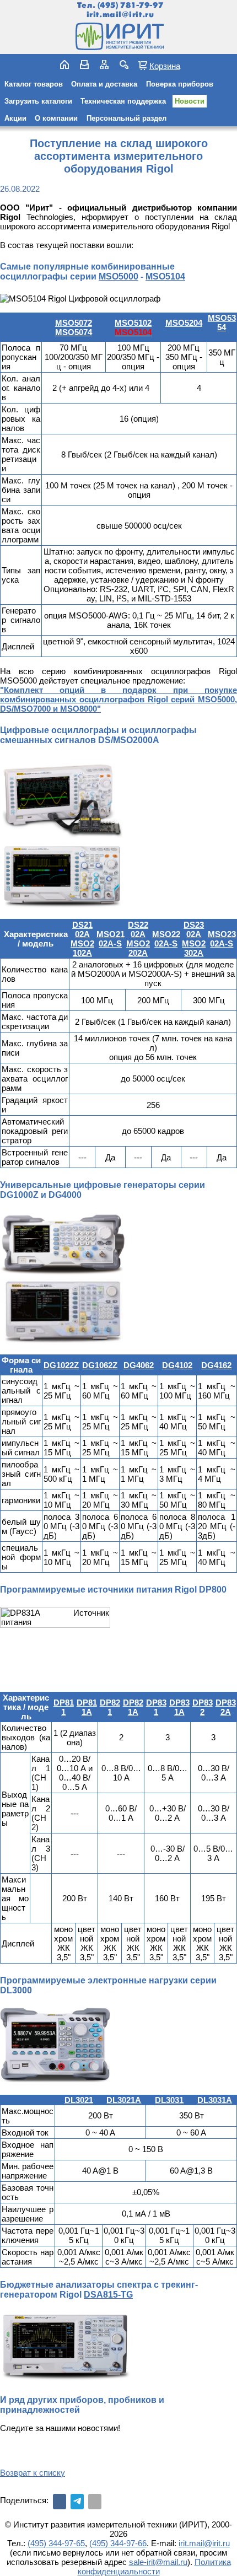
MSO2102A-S (111, 939)
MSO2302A (194, 948)
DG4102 (177, 1365)
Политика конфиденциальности (154, 2567)
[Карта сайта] (104, 64)
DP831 (156, 1707)
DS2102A (82, 929)
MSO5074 (74, 332)
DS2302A (194, 929)
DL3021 (79, 2100)
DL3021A (124, 2100)
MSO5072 (74, 323)
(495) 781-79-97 (130, 5)
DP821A (133, 1707)
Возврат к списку (33, 2473)
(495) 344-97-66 (118, 2543)
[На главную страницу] (118, 36)
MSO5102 (133, 323)
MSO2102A (82, 948)
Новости (190, 101)
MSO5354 (222, 322)
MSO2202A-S (166, 939)
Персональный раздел (126, 118)
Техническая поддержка (123, 101)
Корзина (165, 66)
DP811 (64, 1707)
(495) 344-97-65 (56, 2543)
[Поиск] (124, 64)
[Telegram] (77, 2502)
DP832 (203, 1707)
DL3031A (215, 2100)
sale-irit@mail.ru (158, 2562)
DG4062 (139, 1365)
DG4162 (216, 1365)
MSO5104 (165, 276)
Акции (15, 118)
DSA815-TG (108, 2295)
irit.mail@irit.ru (120, 15)
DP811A (87, 1707)
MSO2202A (138, 948)
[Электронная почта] (95, 2502)
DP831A (179, 1707)
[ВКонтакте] (60, 2502)
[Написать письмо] (84, 64)
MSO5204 (184, 323)
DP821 (110, 1707)
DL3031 (169, 2100)
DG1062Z (100, 1365)
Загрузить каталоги (38, 101)
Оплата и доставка (104, 84)
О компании (56, 118)
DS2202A (138, 929)
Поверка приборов (180, 84)
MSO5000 (118, 276)
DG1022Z (61, 1365)
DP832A (226, 1707)
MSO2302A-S (222, 939)
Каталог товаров (34, 84)
